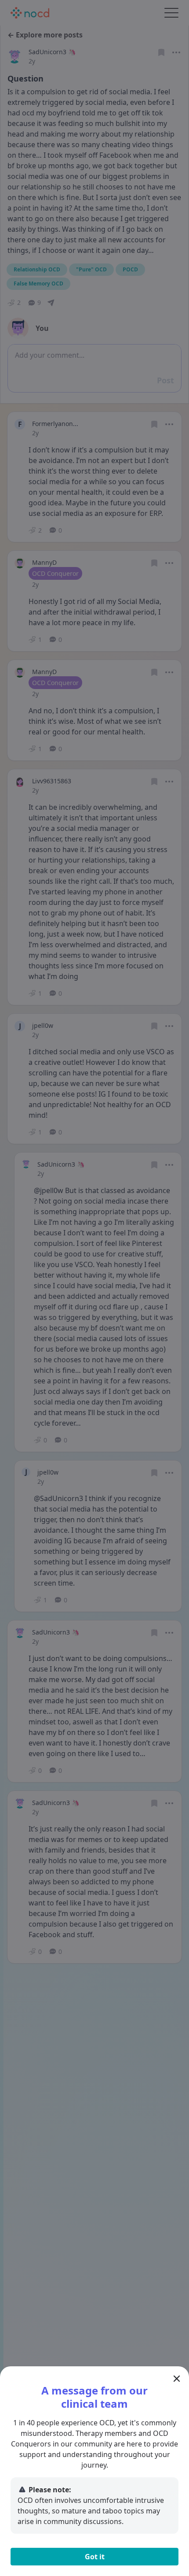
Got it (95, 2557)
